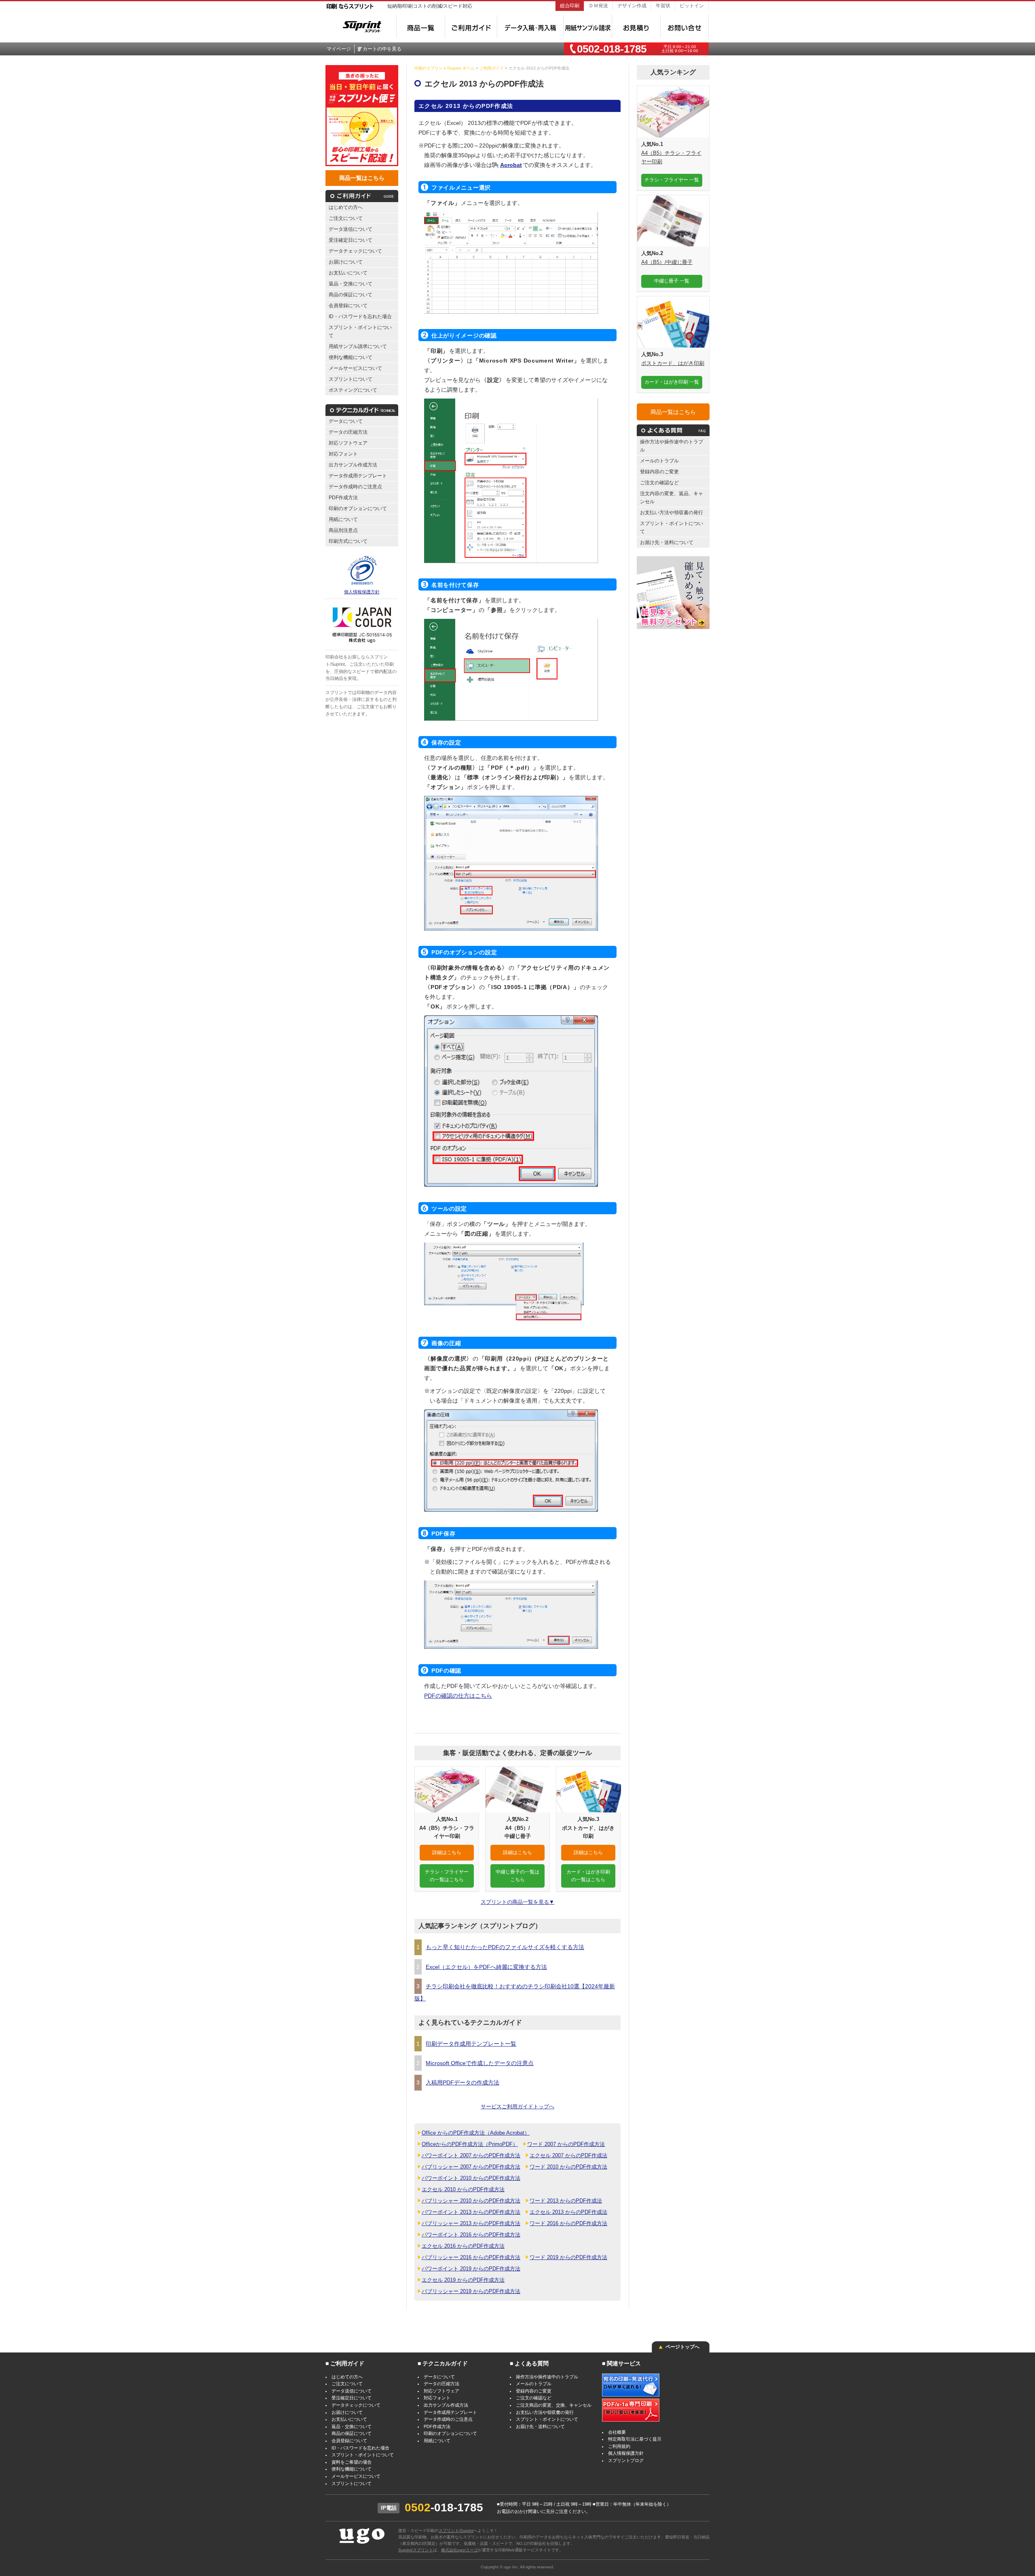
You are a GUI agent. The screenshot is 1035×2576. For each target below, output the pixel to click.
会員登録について (348, 305)
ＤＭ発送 (598, 5)
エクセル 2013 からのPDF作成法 (568, 2212)
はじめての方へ (346, 207)
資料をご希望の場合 (352, 2462)
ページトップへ (682, 2347)
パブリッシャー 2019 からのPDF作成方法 (471, 2291)
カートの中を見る (382, 49)
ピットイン (692, 5)
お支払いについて (348, 273)
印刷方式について (348, 541)
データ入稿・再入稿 (530, 27)
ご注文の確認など (659, 482)
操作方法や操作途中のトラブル (672, 446)
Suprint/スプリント (416, 2550)
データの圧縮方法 (348, 432)
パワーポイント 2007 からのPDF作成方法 (471, 2155)
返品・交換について (351, 284)
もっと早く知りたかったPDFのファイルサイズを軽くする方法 (505, 1947)
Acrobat (511, 165)
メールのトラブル (659, 461)
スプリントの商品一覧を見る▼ (517, 1902)
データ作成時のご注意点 (355, 486)
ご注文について (346, 218)
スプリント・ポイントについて (360, 331)
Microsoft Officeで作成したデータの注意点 (480, 2063)
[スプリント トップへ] (354, 24)
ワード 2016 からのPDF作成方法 (568, 2223)
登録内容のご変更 (659, 472)
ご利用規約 (619, 2446)
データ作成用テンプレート (358, 476)
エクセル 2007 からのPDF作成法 (568, 2155)
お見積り (636, 27)
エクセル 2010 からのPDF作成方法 (463, 2189)
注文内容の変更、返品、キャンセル (672, 497)
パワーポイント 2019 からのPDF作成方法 (471, 2269)
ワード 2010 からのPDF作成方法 (568, 2167)
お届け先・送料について (667, 542)
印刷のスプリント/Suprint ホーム (445, 68)
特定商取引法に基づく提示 (635, 2439)
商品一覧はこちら (362, 178)
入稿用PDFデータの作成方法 (463, 2082)
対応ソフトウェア (348, 443)
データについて (346, 421)
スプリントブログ (626, 2460)
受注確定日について (351, 240)
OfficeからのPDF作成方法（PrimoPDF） (470, 2144)
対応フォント (343, 454)
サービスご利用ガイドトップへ (517, 2107)
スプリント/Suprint (456, 2531)
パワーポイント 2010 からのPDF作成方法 (471, 2178)
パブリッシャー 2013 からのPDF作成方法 (471, 2223)
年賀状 (663, 5)
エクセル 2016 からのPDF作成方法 (463, 2246)
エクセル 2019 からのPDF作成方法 (463, 2280)
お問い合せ (684, 27)
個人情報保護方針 (362, 592)
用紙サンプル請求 (587, 27)
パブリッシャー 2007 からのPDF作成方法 (471, 2167)
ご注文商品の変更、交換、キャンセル (554, 2405)
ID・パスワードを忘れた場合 (360, 316)
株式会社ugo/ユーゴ (459, 2550)
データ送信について (351, 229)
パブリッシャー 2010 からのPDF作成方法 (471, 2201)
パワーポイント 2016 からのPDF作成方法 (471, 2235)
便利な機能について (351, 357)
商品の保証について (351, 294)
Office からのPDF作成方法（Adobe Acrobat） (476, 2133)
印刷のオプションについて (358, 508)
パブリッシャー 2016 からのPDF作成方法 (471, 2257)
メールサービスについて (355, 368)
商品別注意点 (343, 530)
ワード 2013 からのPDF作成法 (566, 2201)
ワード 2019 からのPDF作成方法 (568, 2257)
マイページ (339, 49)
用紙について (343, 519)
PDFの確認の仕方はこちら (458, 1696)
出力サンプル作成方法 (353, 465)
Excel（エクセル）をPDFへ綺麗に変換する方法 (486, 1967)
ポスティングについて (353, 390)
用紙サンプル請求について (358, 346)
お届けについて (346, 262)
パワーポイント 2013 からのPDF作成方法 (471, 2212)
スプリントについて (351, 379)
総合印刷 (570, 5)
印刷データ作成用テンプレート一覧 (471, 2044)
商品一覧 (420, 27)
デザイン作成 (632, 5)
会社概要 (617, 2432)
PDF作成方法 (343, 497)
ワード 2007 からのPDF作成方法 (566, 2144)
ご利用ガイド (471, 27)
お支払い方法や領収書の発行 (672, 512)
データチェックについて (355, 251)
